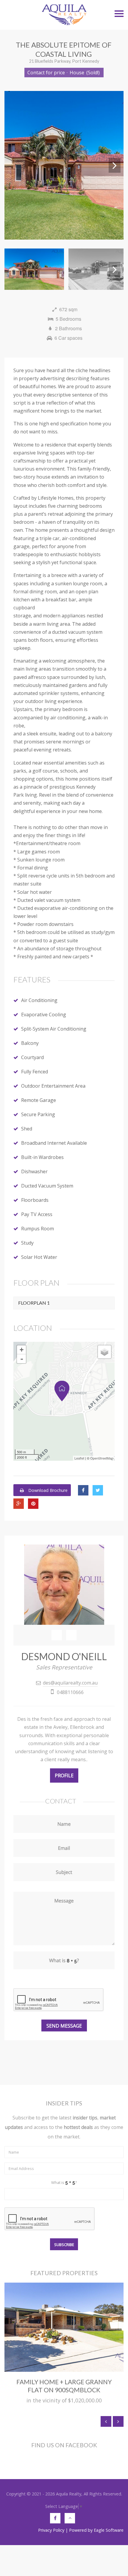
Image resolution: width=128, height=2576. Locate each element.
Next (115, 165)
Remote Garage (39, 1100)
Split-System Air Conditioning (54, 1029)
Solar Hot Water (39, 1257)
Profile (64, 1775)
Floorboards (35, 1200)
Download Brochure (47, 1490)
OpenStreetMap (102, 1458)
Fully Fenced (35, 1072)
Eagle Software (109, 2530)
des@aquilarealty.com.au (70, 1683)
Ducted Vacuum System (47, 1186)
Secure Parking (38, 1114)
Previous (13, 165)
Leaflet (79, 1458)
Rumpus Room (38, 1229)
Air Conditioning (39, 1000)
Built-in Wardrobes (42, 1157)
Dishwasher (34, 1171)
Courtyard (32, 1057)
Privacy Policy (51, 2530)
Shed (27, 1129)
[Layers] (104, 1352)
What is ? (64, 2182)
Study (27, 1243)
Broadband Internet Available (54, 1143)
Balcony (30, 1043)
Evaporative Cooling (44, 1015)
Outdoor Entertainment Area (53, 1086)
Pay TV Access (37, 1214)
